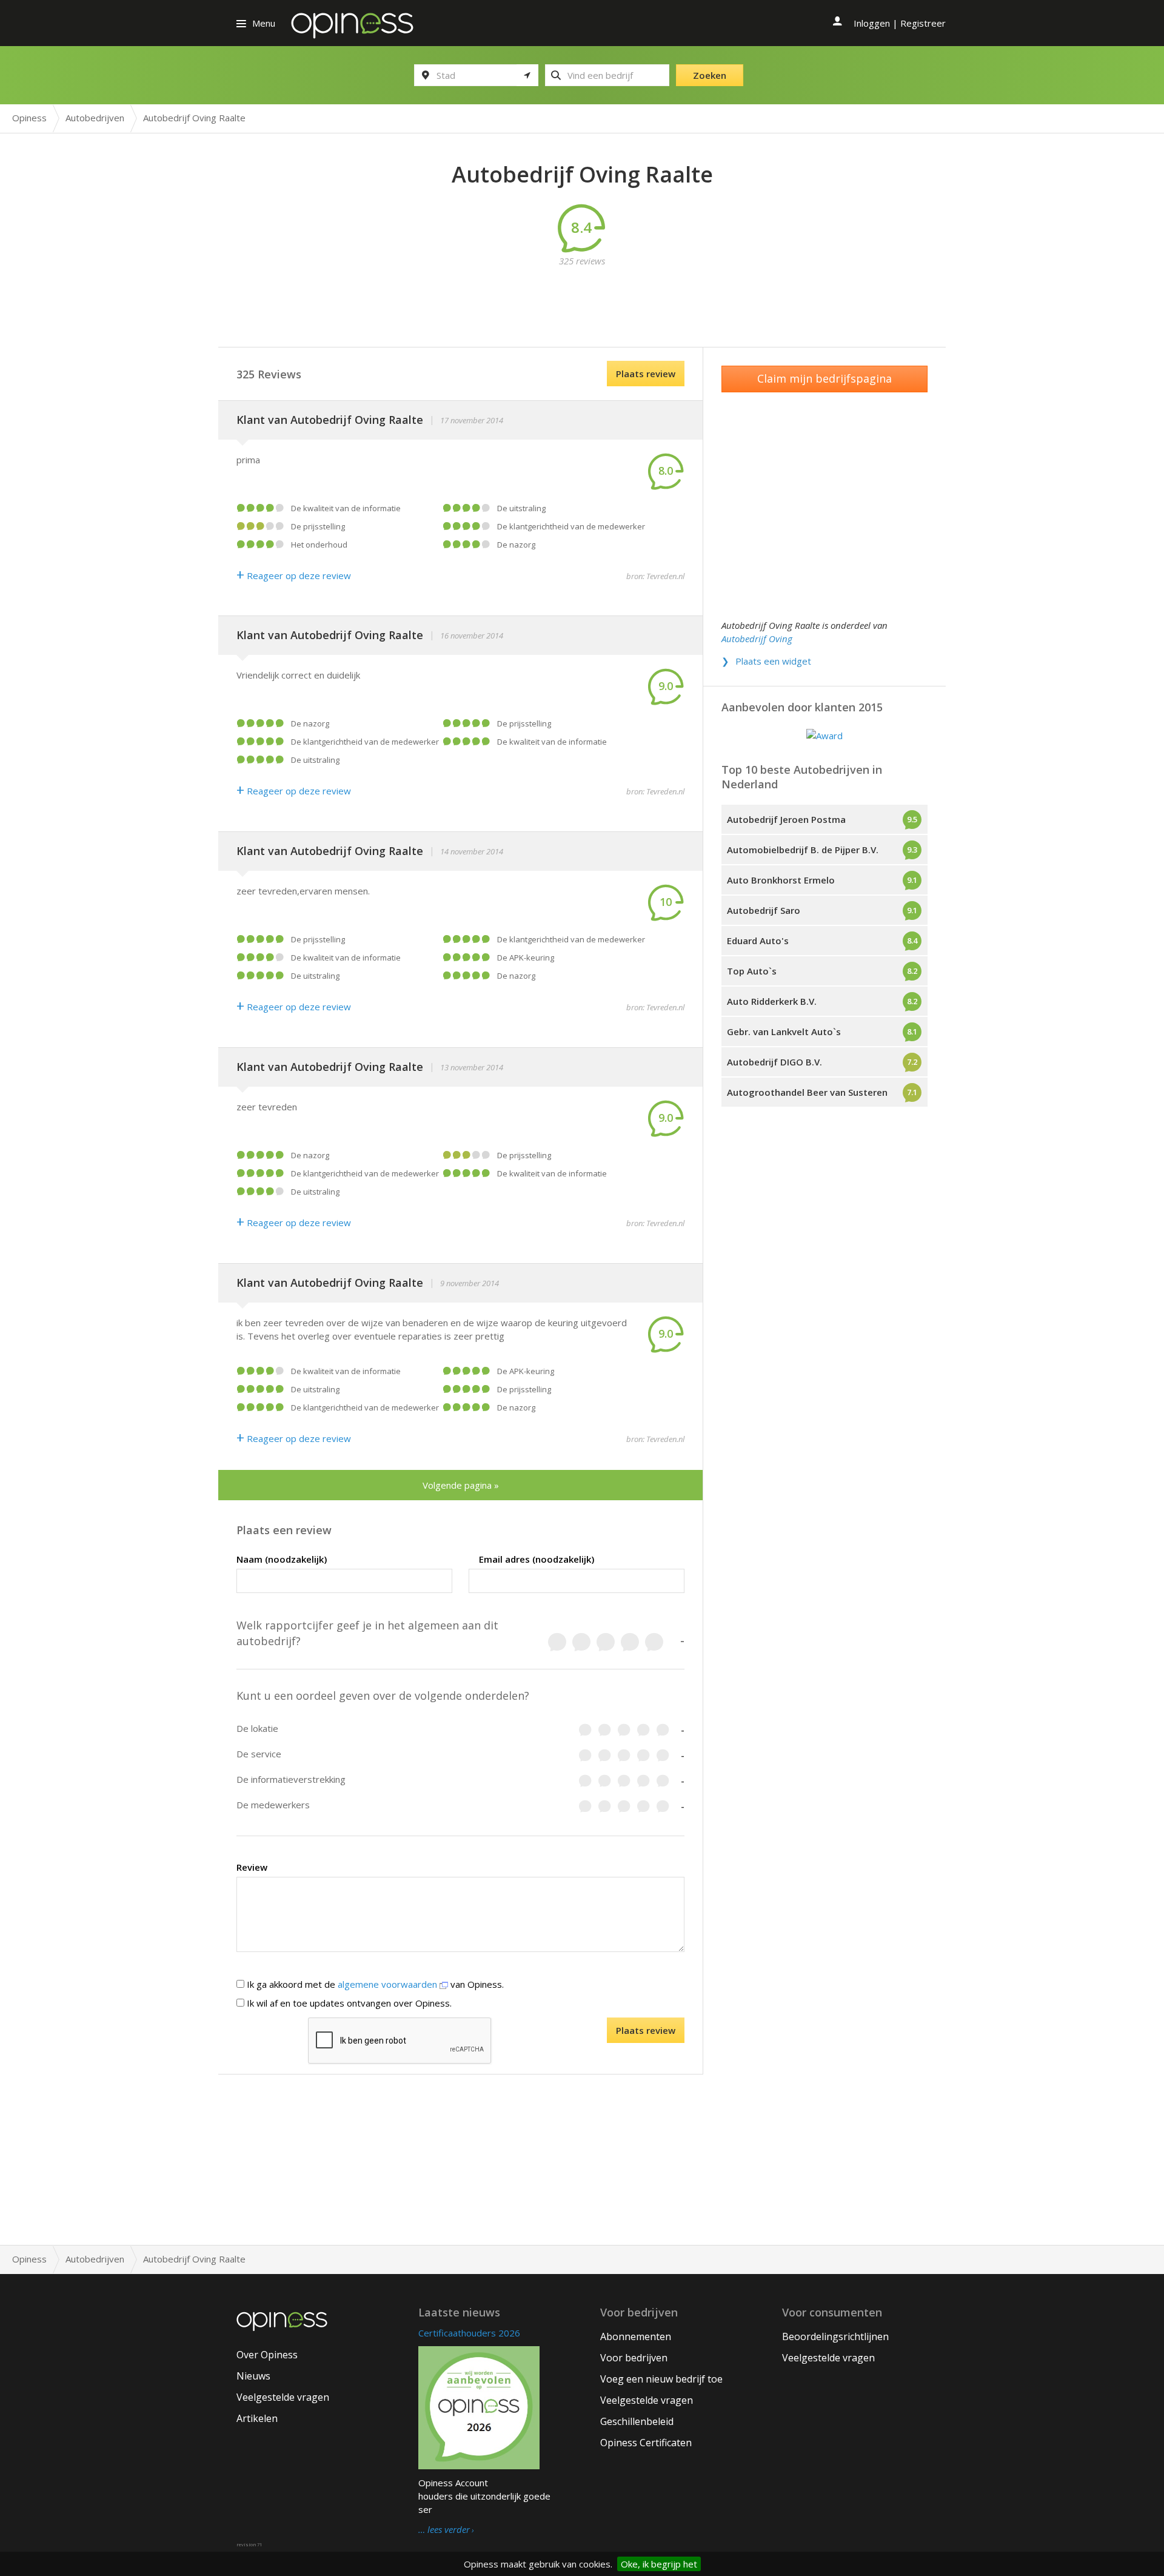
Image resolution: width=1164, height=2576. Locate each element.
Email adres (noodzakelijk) (537, 1559)
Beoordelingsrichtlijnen (835, 2336)
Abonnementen (636, 2336)
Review (252, 1867)
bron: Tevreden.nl (655, 576)
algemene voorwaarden (389, 1984)
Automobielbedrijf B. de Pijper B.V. (803, 850)
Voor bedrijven (634, 2358)
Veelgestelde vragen (283, 2397)
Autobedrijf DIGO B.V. (774, 1062)
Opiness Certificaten (646, 2443)
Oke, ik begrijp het (659, 2564)
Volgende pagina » (461, 1485)
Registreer (923, 23)
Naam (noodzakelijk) (282, 1559)
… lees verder (444, 2530)
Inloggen (872, 23)
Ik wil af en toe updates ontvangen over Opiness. (348, 2003)
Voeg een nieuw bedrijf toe (661, 2379)
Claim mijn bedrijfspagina (824, 378)
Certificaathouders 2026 (469, 2333)
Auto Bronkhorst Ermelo (781, 880)
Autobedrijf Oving (757, 639)
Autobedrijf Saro (764, 910)
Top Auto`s (752, 971)
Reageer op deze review (294, 575)
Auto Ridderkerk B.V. (772, 1001)
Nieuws (253, 2376)
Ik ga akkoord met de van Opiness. (374, 1984)
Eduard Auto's (758, 941)
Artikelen (257, 2418)
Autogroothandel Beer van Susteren (807, 1092)
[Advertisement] (582, 295)
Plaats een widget (773, 661)
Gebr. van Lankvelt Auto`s (784, 1031)
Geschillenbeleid (637, 2421)
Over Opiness (267, 2355)
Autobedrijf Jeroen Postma (786, 819)
